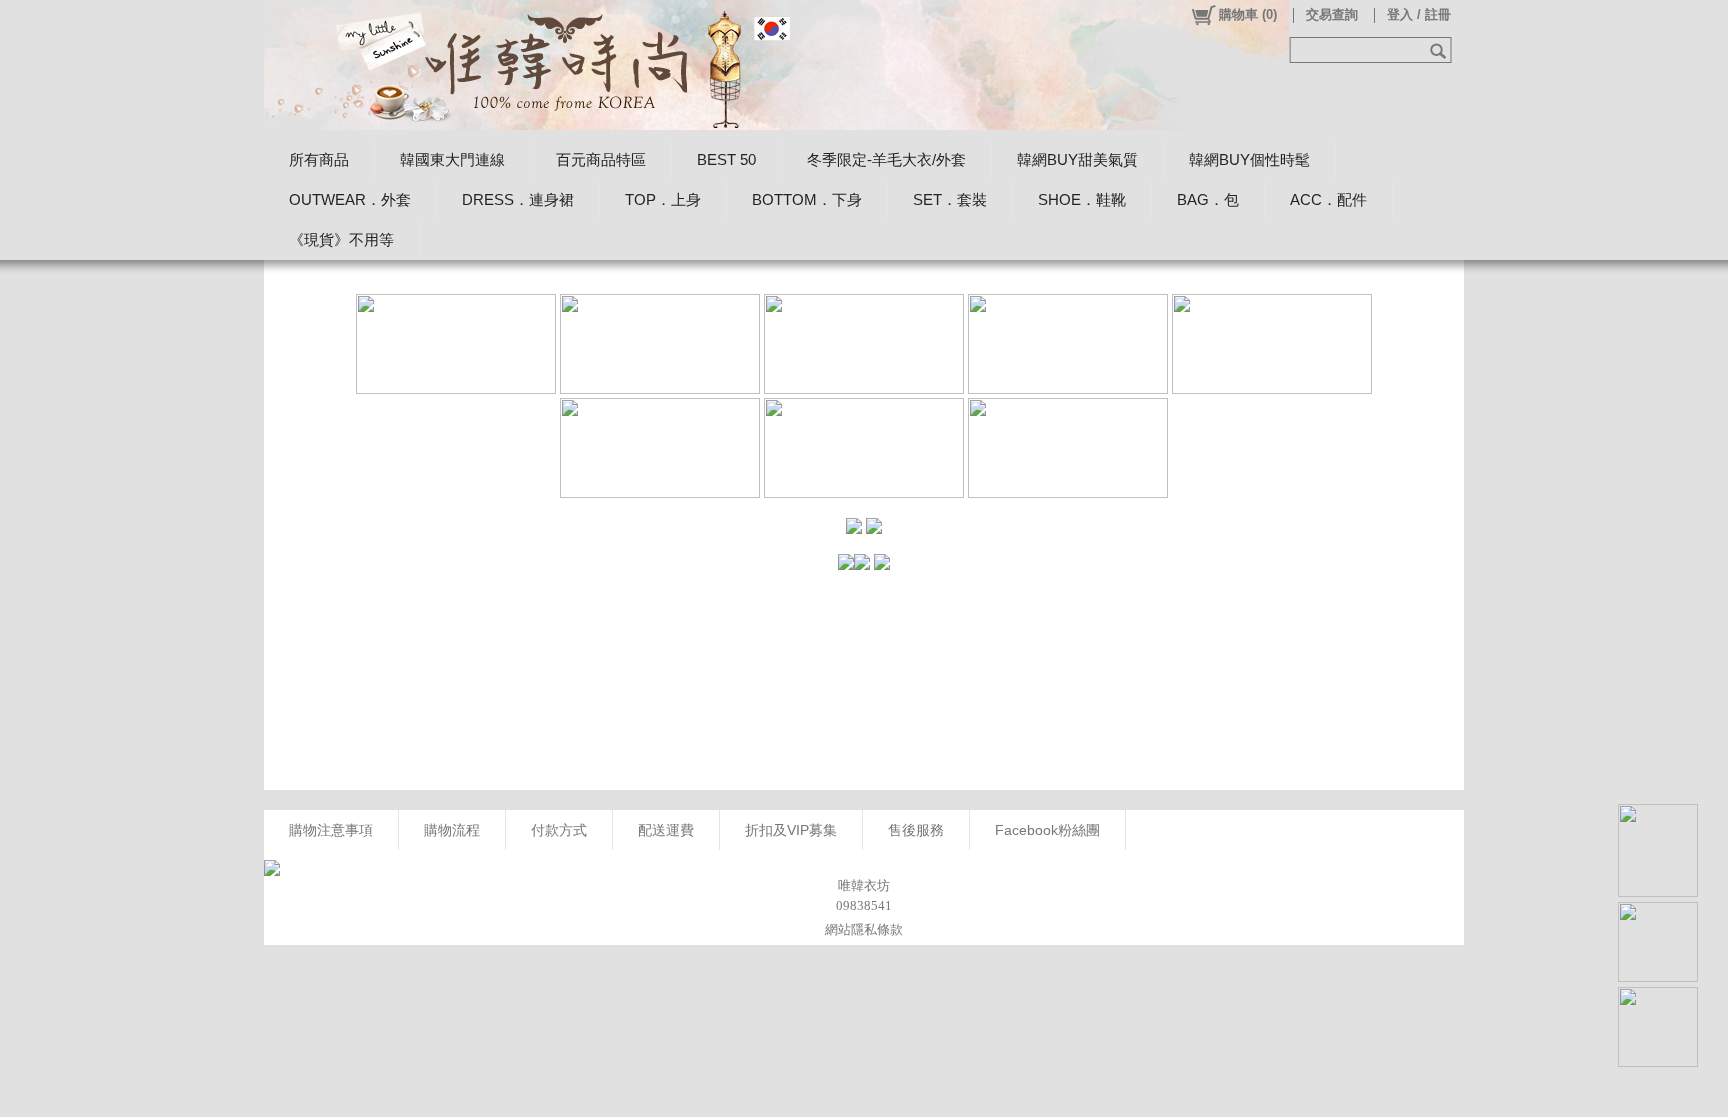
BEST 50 (726, 159)
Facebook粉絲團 (1047, 830)
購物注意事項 (331, 830)
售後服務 (916, 830)
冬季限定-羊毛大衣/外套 (886, 159)
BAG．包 (1208, 199)
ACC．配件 (1328, 199)
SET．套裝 (950, 199)
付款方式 (559, 830)
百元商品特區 (601, 159)
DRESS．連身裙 (518, 199)
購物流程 (452, 830)
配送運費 (666, 830)
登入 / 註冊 (1419, 14)
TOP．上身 (663, 199)
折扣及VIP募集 (791, 830)
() (1248, 14)
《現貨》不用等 (341, 239)
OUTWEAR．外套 (350, 199)
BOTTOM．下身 (807, 199)
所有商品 (319, 159)
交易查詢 (1332, 14)
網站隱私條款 (864, 929)
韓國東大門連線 (452, 159)
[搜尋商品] (1440, 50)
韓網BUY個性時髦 (1249, 159)
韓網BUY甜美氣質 (1077, 159)
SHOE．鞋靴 (1082, 199)
